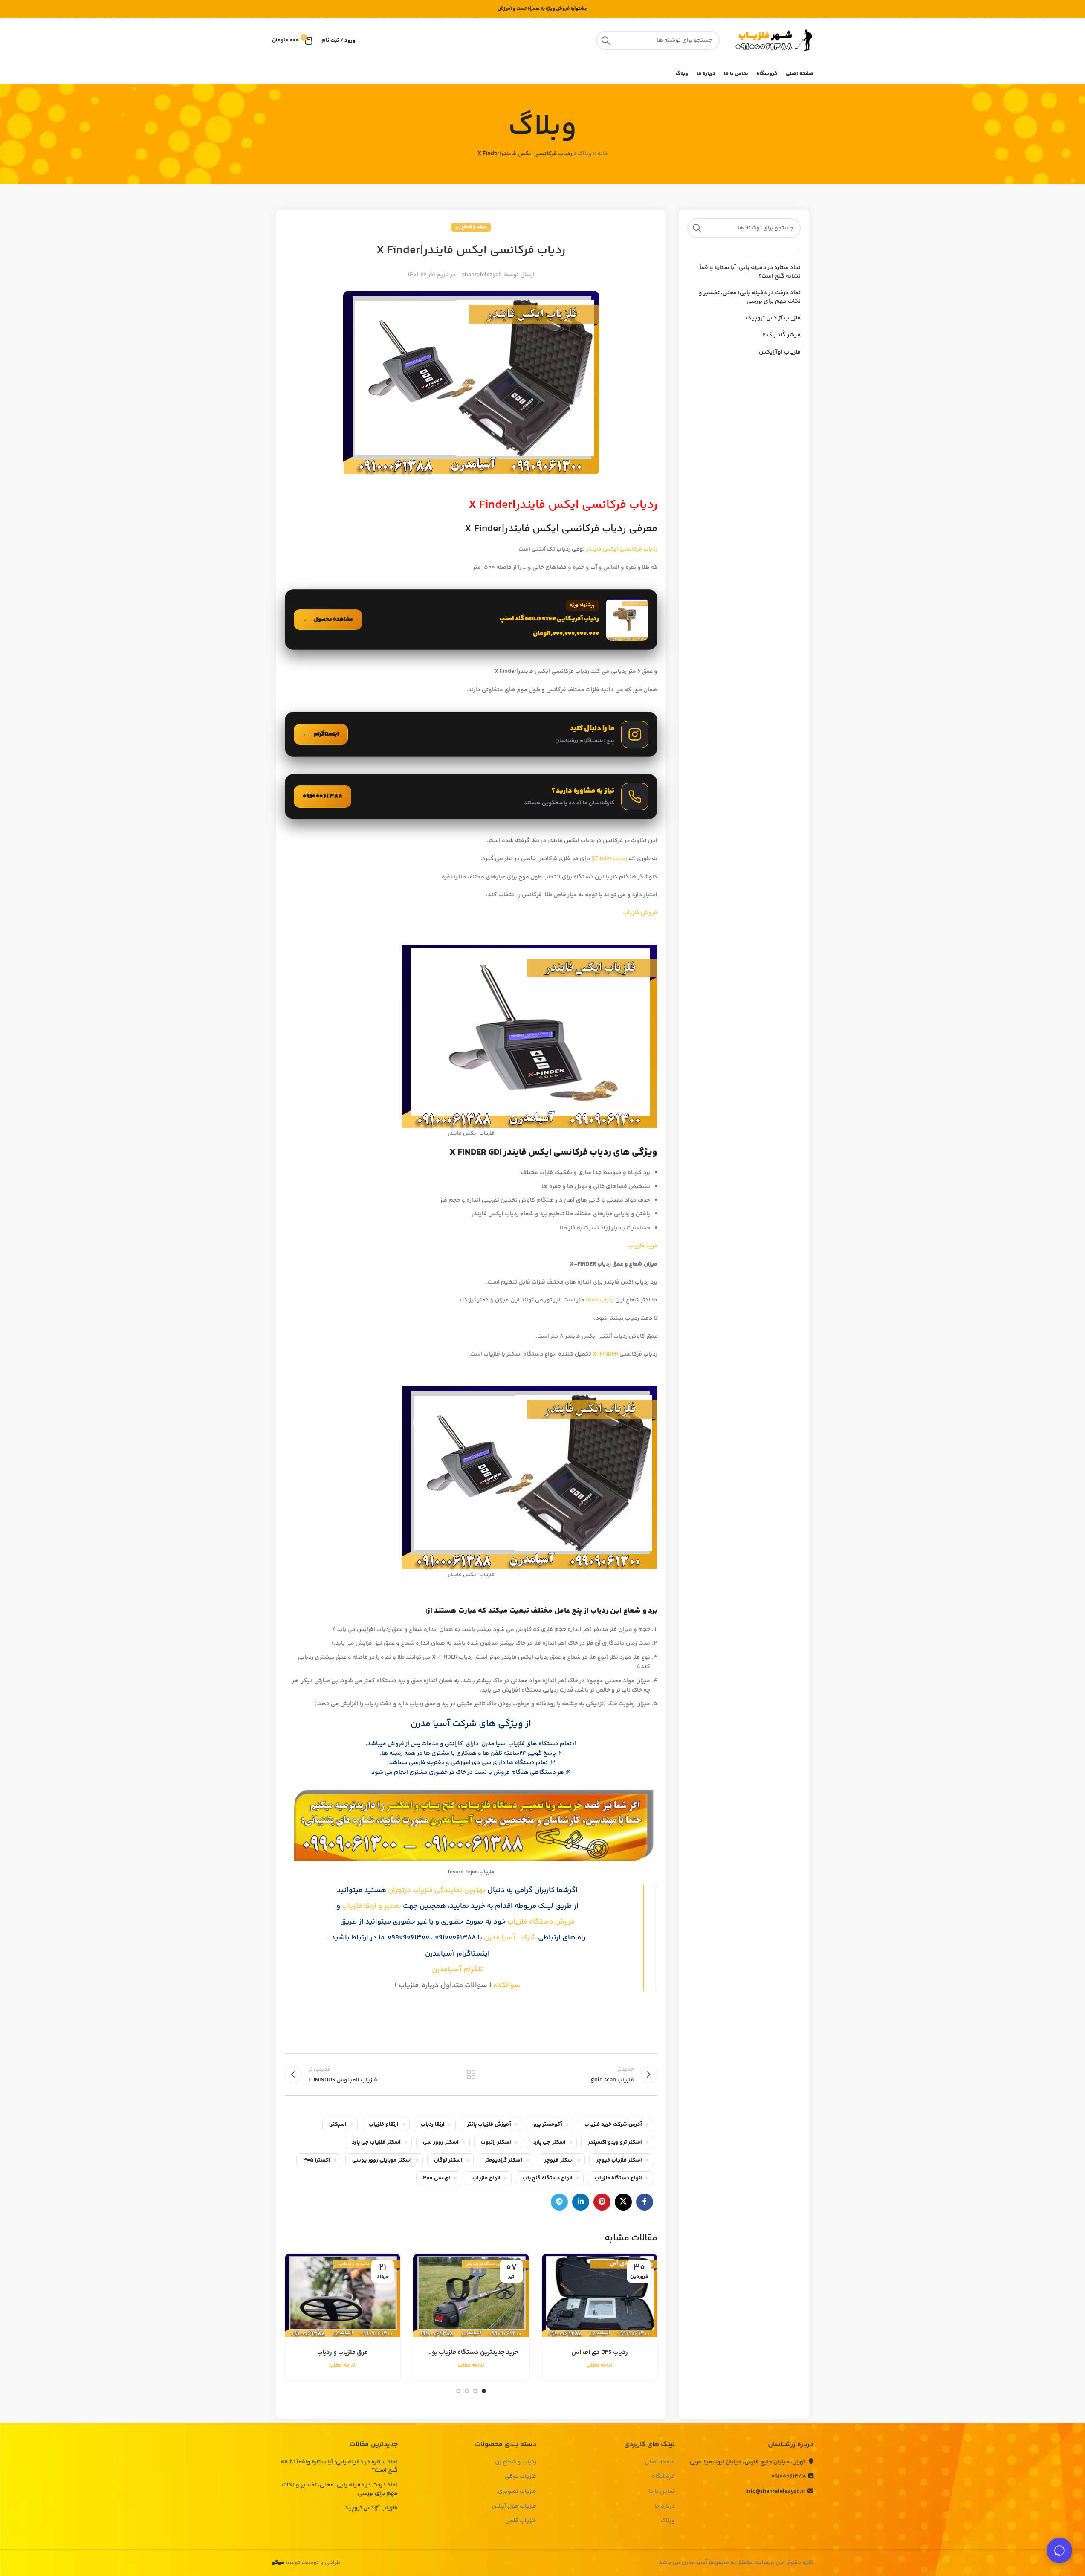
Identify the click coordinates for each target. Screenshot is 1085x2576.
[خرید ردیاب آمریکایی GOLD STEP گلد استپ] (471, 620)
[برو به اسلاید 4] (458, 2391)
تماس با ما (662, 2492)
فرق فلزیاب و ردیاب (343, 2352)
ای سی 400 (437, 2178)
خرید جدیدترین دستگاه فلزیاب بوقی (471, 2352)
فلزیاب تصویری (517, 2492)
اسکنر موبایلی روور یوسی (382, 2160)
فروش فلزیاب (639, 913)
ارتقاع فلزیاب (384, 2124)
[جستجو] (606, 41)
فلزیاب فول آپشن (514, 2507)
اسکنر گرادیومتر (503, 2160)
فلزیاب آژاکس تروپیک (773, 319)
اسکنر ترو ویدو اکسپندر (615, 2142)
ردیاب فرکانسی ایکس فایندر (622, 549)
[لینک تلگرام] (559, 2202)
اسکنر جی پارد (550, 2142)
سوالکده (506, 1985)
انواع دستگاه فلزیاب (618, 2178)
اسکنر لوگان (448, 2160)
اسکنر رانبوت (496, 2142)
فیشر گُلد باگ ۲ (782, 336)
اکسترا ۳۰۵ (317, 2160)
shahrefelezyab (482, 275)
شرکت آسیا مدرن (510, 1938)
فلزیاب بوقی (521, 2477)
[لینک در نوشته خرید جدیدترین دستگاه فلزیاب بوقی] (471, 2295)
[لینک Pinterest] (602, 2202)
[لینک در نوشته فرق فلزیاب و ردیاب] (343, 2295)
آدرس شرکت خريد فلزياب (613, 2124)
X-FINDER (605, 1354)
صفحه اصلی (660, 2463)
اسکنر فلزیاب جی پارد (376, 2142)
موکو (278, 2563)
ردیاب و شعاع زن (471, 227)
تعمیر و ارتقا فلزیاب (372, 1906)
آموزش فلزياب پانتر (489, 2124)
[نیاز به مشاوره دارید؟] (471, 797)
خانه (603, 154)
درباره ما (665, 2507)
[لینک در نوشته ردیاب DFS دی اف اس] (600, 2295)
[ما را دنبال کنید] (471, 734)
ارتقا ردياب (433, 2124)
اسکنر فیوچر (559, 2160)
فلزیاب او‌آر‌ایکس (780, 353)
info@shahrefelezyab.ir (775, 2492)
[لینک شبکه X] (623, 2202)
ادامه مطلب (599, 2365)
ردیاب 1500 (599, 1300)
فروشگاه (663, 2477)
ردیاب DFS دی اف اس (600, 2352)
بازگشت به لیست (471, 2075)
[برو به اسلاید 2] (475, 2391)
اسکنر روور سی (441, 2142)
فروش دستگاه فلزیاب (541, 1922)
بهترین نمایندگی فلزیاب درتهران (437, 1890)
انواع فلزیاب (486, 2178)
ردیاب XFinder (609, 859)
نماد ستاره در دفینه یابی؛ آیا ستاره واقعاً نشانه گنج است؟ (750, 272)
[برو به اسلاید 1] (484, 2391)
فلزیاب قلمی (521, 2521)
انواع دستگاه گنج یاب (548, 2178)
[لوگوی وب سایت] (771, 41)
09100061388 (789, 2477)
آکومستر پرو (548, 2124)
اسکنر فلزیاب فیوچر (619, 2160)
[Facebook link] (645, 2202)
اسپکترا (338, 2124)
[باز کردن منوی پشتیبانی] (1059, 2550)
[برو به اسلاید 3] (467, 2391)
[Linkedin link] (581, 2202)
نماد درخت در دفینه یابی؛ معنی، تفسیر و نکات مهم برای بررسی (750, 297)
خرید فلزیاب (642, 1246)
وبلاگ (585, 154)
